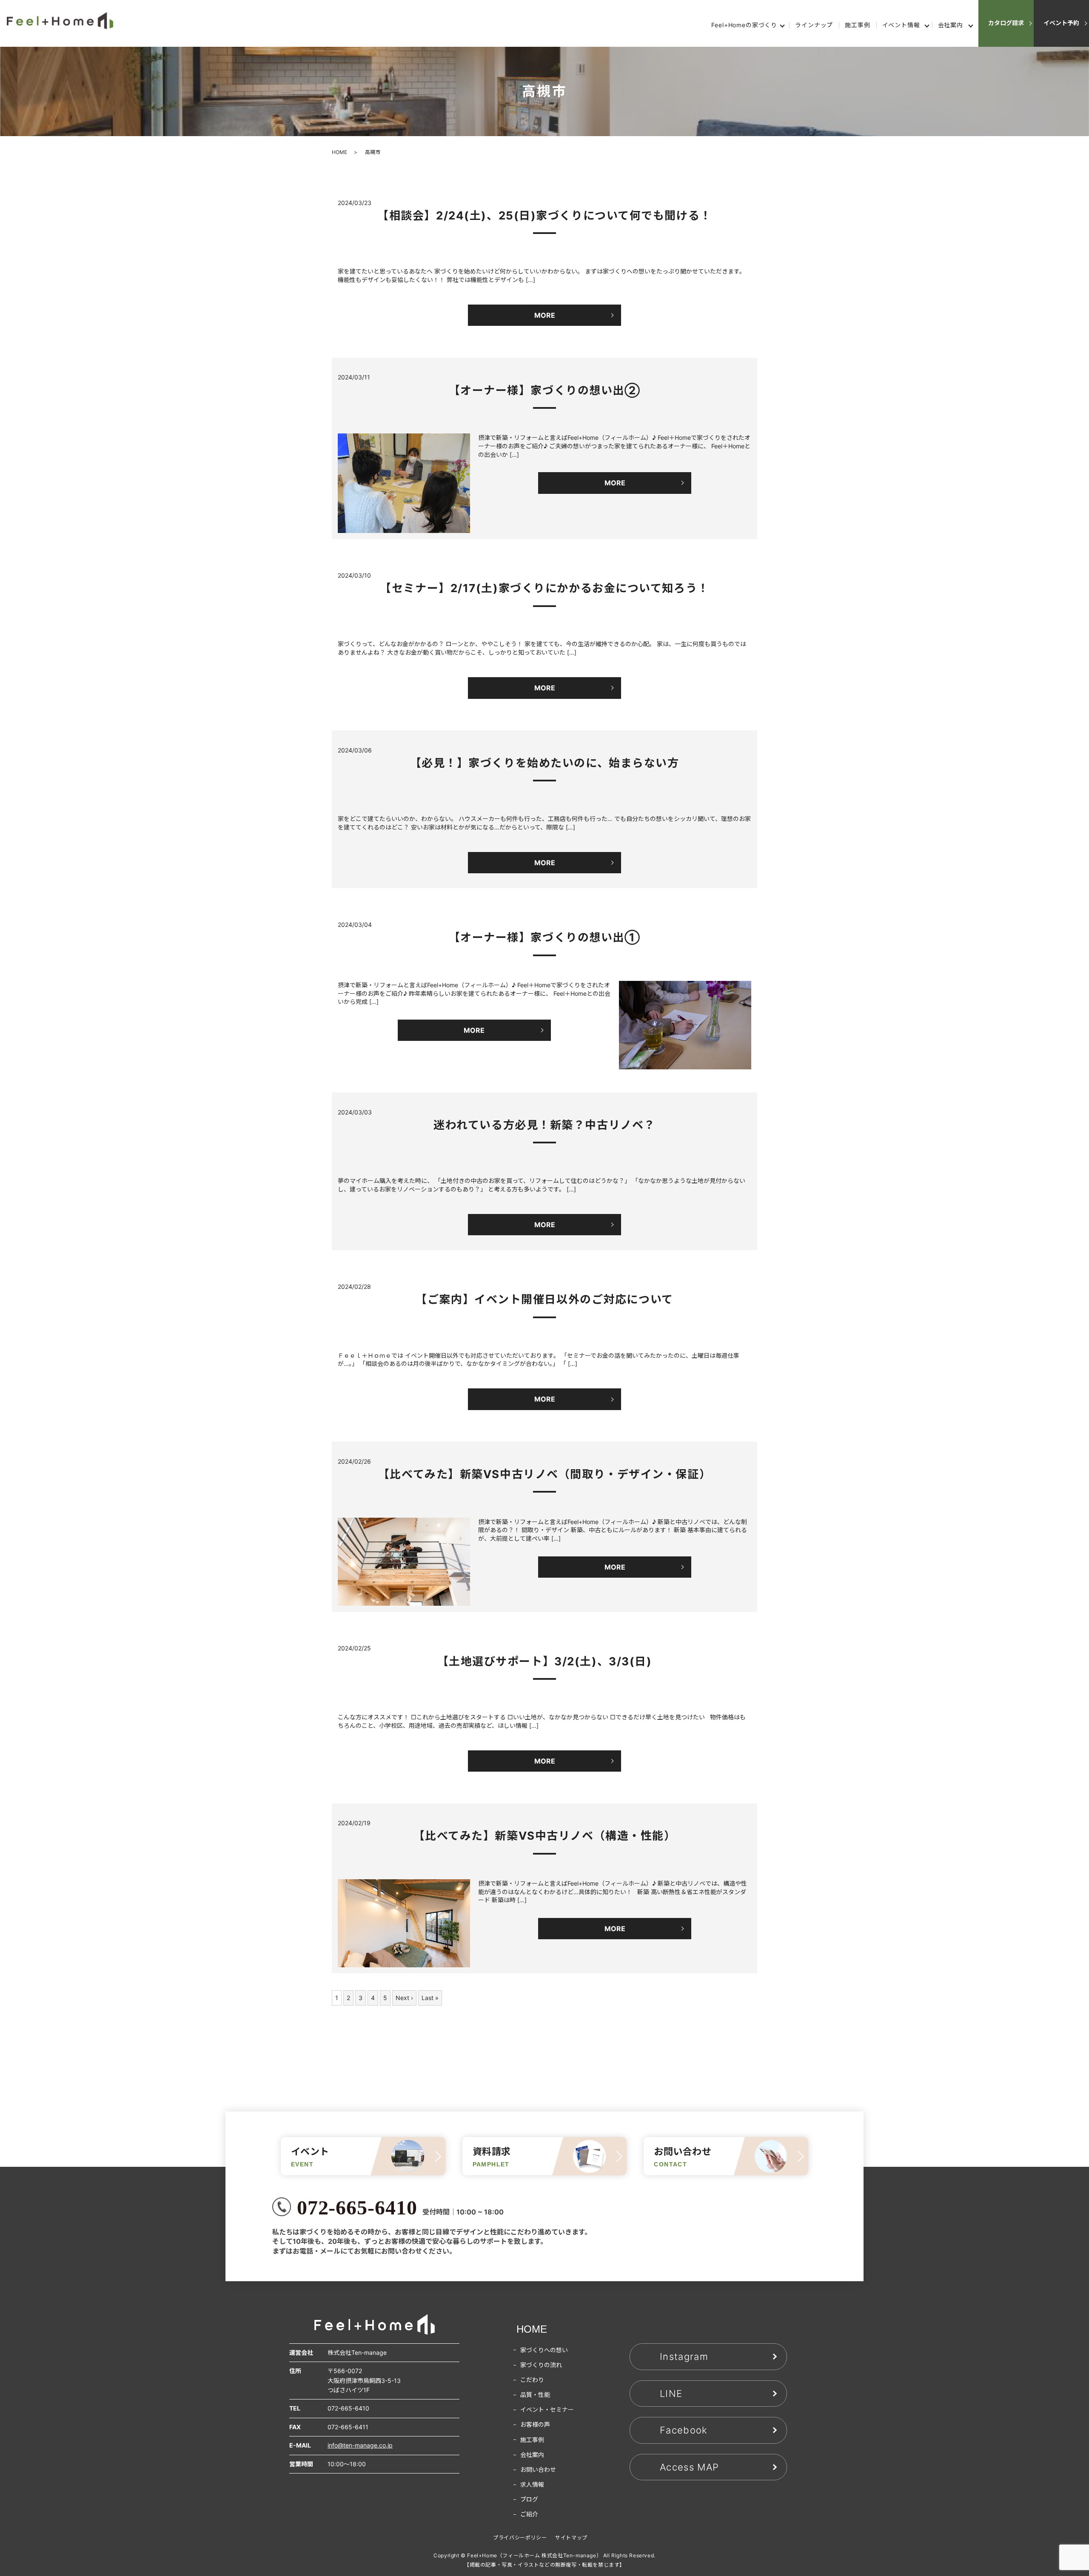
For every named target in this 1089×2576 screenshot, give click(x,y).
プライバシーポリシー (520, 2538)
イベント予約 (1061, 23)
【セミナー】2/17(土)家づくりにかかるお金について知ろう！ (544, 588)
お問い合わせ (538, 2469)
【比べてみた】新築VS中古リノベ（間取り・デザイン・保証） (544, 1474)
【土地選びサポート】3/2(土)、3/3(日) (545, 1661)
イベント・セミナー (547, 2409)
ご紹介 (529, 2514)
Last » (430, 1998)
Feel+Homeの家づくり (744, 25)
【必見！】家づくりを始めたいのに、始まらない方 (545, 763)
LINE (671, 2394)
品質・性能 (535, 2395)
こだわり (532, 2380)
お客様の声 (535, 2424)
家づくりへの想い (544, 2350)
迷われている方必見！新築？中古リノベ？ (544, 1125)
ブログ (529, 2499)
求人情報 (532, 2484)
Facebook (684, 2430)
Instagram (684, 2357)
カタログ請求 (1006, 23)
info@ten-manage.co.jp (360, 2445)
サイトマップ (571, 2538)
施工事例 (857, 25)
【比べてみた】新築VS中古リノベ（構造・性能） (545, 1836)
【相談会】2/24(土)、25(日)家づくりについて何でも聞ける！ (544, 215)
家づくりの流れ (541, 2365)
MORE (545, 315)
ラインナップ (814, 25)
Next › (404, 1998)
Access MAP (689, 2467)
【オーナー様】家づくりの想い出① (545, 937)
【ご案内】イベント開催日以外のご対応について (544, 1299)
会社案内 (951, 25)
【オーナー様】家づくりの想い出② (545, 390)
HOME (339, 152)
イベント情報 (901, 25)
